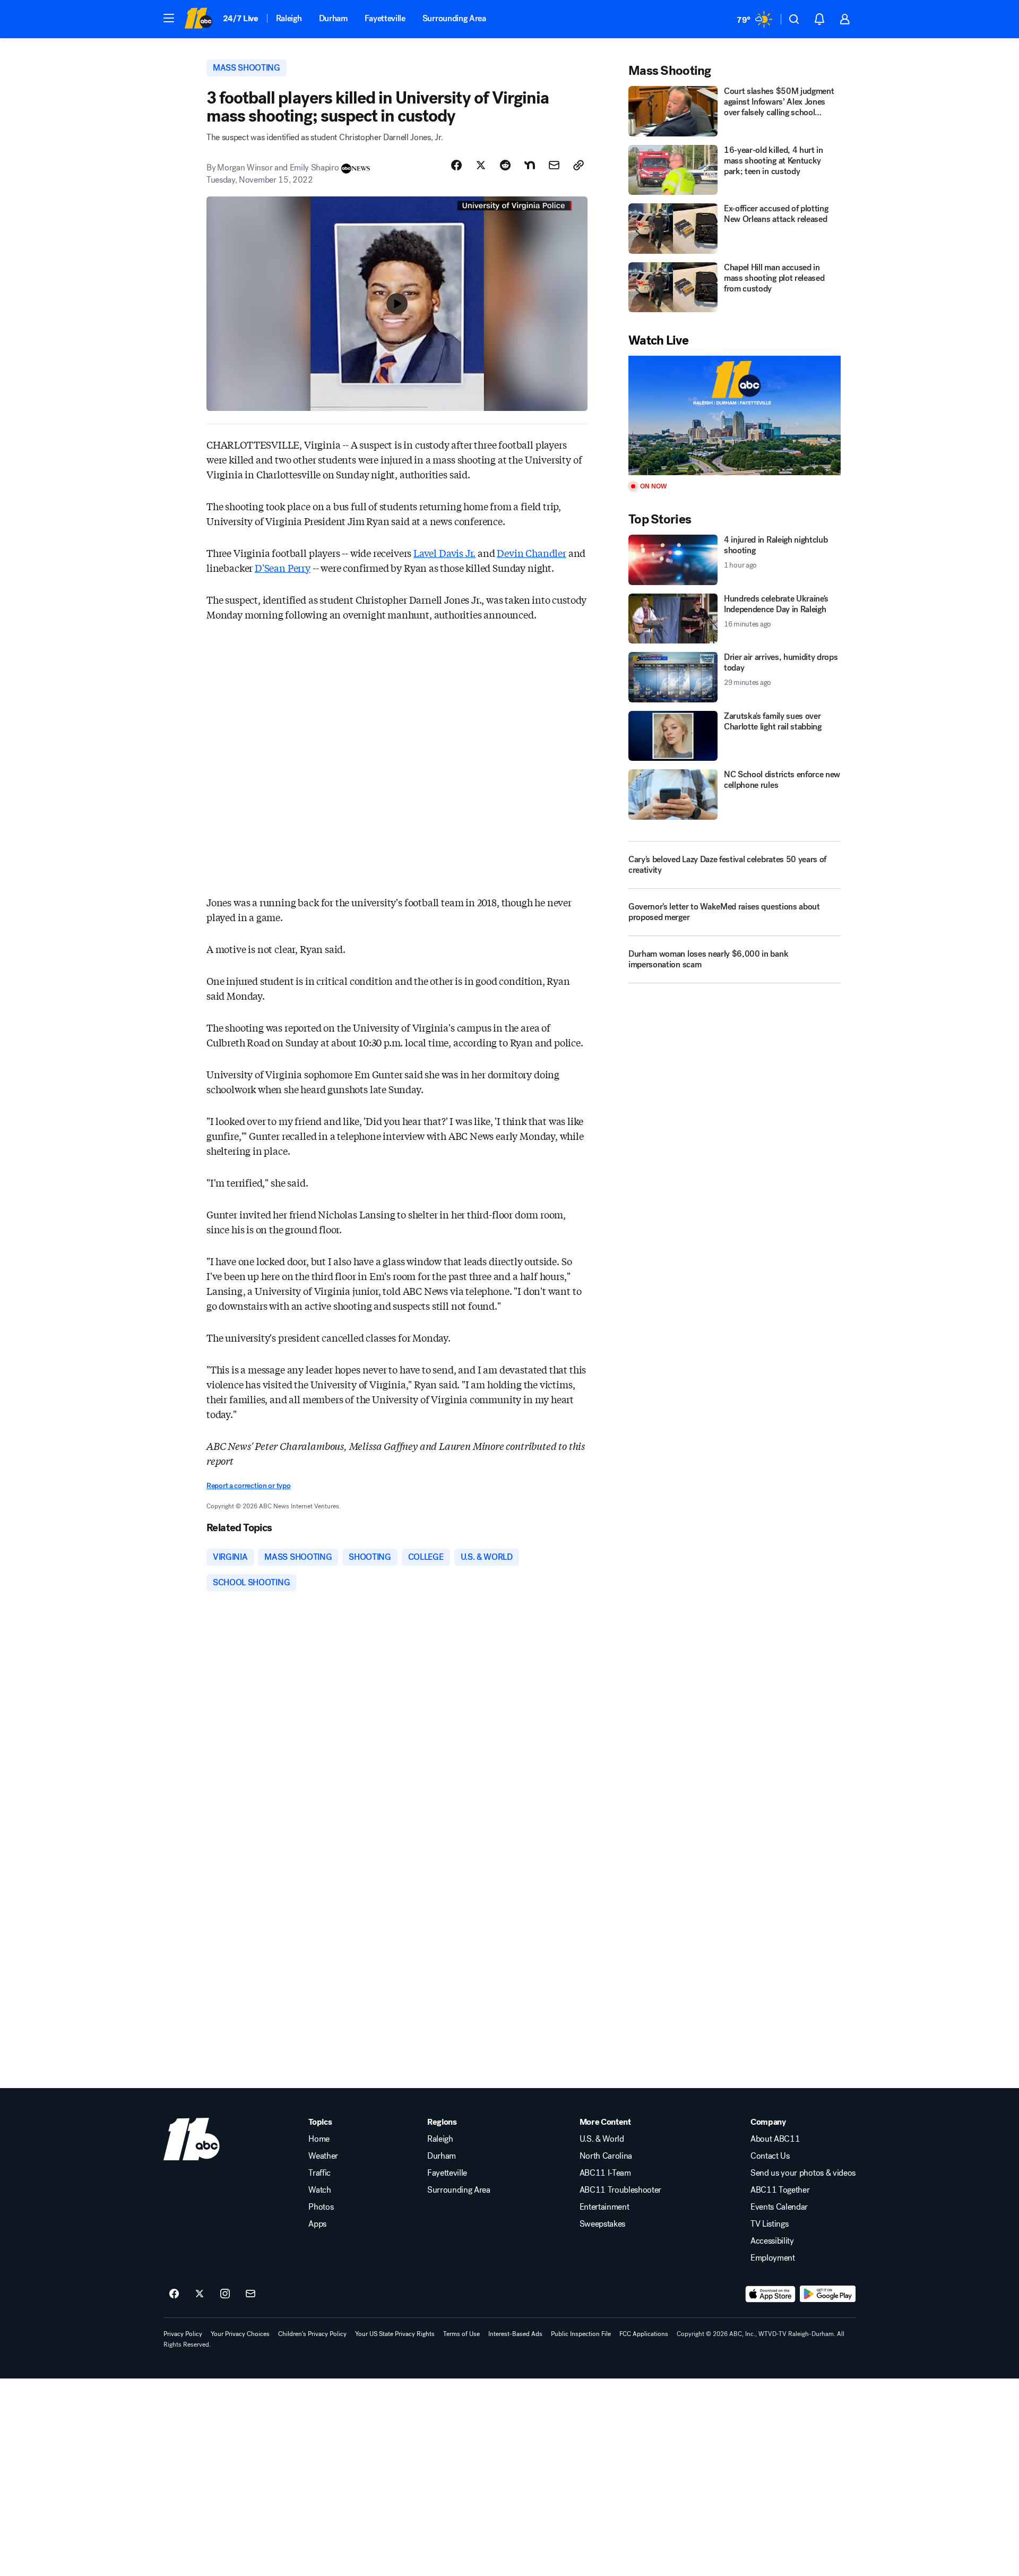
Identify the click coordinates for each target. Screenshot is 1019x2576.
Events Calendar (779, 2207)
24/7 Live (241, 18)
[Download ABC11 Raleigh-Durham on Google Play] (828, 2294)
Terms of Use (461, 2334)
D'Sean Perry (283, 568)
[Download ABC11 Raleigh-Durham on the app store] (771, 2294)
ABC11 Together (780, 2190)
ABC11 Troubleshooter (621, 2190)
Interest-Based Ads (515, 2334)
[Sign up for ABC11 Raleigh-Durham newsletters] (251, 2294)
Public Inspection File (581, 2334)
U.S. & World (602, 2139)
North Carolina (606, 2156)
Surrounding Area (454, 18)
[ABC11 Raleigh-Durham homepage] (198, 19)
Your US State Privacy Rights (395, 2334)
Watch (319, 2190)
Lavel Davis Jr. (444, 553)
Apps (317, 2224)
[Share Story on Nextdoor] (530, 165)
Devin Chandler (531, 553)
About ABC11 (775, 2139)
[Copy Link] (578, 165)
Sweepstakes (602, 2224)
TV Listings (769, 2224)
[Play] (735, 415)
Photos (321, 2207)
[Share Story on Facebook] (456, 165)
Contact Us (770, 2156)
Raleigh (289, 18)
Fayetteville (385, 18)
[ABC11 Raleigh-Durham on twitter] (200, 2294)
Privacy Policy (183, 2334)
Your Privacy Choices (240, 2334)
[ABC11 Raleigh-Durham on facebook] (174, 2294)
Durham (333, 18)
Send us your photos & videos (803, 2173)
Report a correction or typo (248, 1486)
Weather (323, 2156)
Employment (773, 2258)
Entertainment (605, 2207)
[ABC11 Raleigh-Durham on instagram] (225, 2294)
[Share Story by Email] (554, 165)
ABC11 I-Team (605, 2173)
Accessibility (772, 2241)
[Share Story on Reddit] (505, 165)
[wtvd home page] (192, 2139)
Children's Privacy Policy (312, 2334)
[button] (169, 18)
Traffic (319, 2173)
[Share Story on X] (481, 165)
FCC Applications (644, 2334)
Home (319, 2139)
